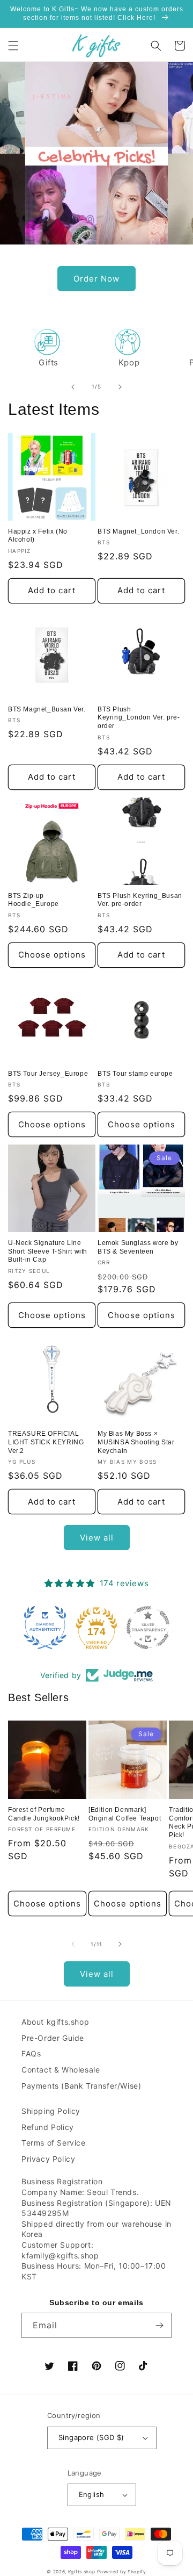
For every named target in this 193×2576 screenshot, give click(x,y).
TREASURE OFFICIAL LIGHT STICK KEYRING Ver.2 (46, 1442)
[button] (13, 46)
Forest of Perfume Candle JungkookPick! (44, 1814)
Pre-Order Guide (53, 2038)
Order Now (96, 279)
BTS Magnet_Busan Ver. (47, 709)
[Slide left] (73, 1944)
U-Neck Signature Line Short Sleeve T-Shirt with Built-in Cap (48, 1251)
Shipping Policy (51, 2111)
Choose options (52, 955)
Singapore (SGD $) (91, 2437)
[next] (120, 387)
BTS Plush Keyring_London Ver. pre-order (139, 718)
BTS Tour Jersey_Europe (48, 1074)
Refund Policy (48, 2127)
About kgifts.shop (55, 2022)
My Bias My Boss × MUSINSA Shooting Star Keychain (136, 1442)
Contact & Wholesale (61, 2070)
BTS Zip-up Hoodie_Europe (34, 900)
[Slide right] (120, 1944)
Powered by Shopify (122, 2572)
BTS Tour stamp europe (135, 1074)
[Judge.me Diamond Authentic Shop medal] (45, 1628)
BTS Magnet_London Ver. (138, 531)
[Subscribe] (159, 2325)
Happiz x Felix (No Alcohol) (38, 536)
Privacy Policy (48, 2159)
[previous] (73, 387)
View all (97, 1538)
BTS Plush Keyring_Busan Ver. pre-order (140, 900)
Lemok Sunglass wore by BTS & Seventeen (138, 1247)
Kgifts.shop (82, 2572)
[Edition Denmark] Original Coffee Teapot (125, 1814)
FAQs (31, 2053)
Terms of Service (54, 2143)
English (92, 2494)
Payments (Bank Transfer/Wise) (81, 2086)
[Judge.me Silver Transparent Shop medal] (148, 1628)
